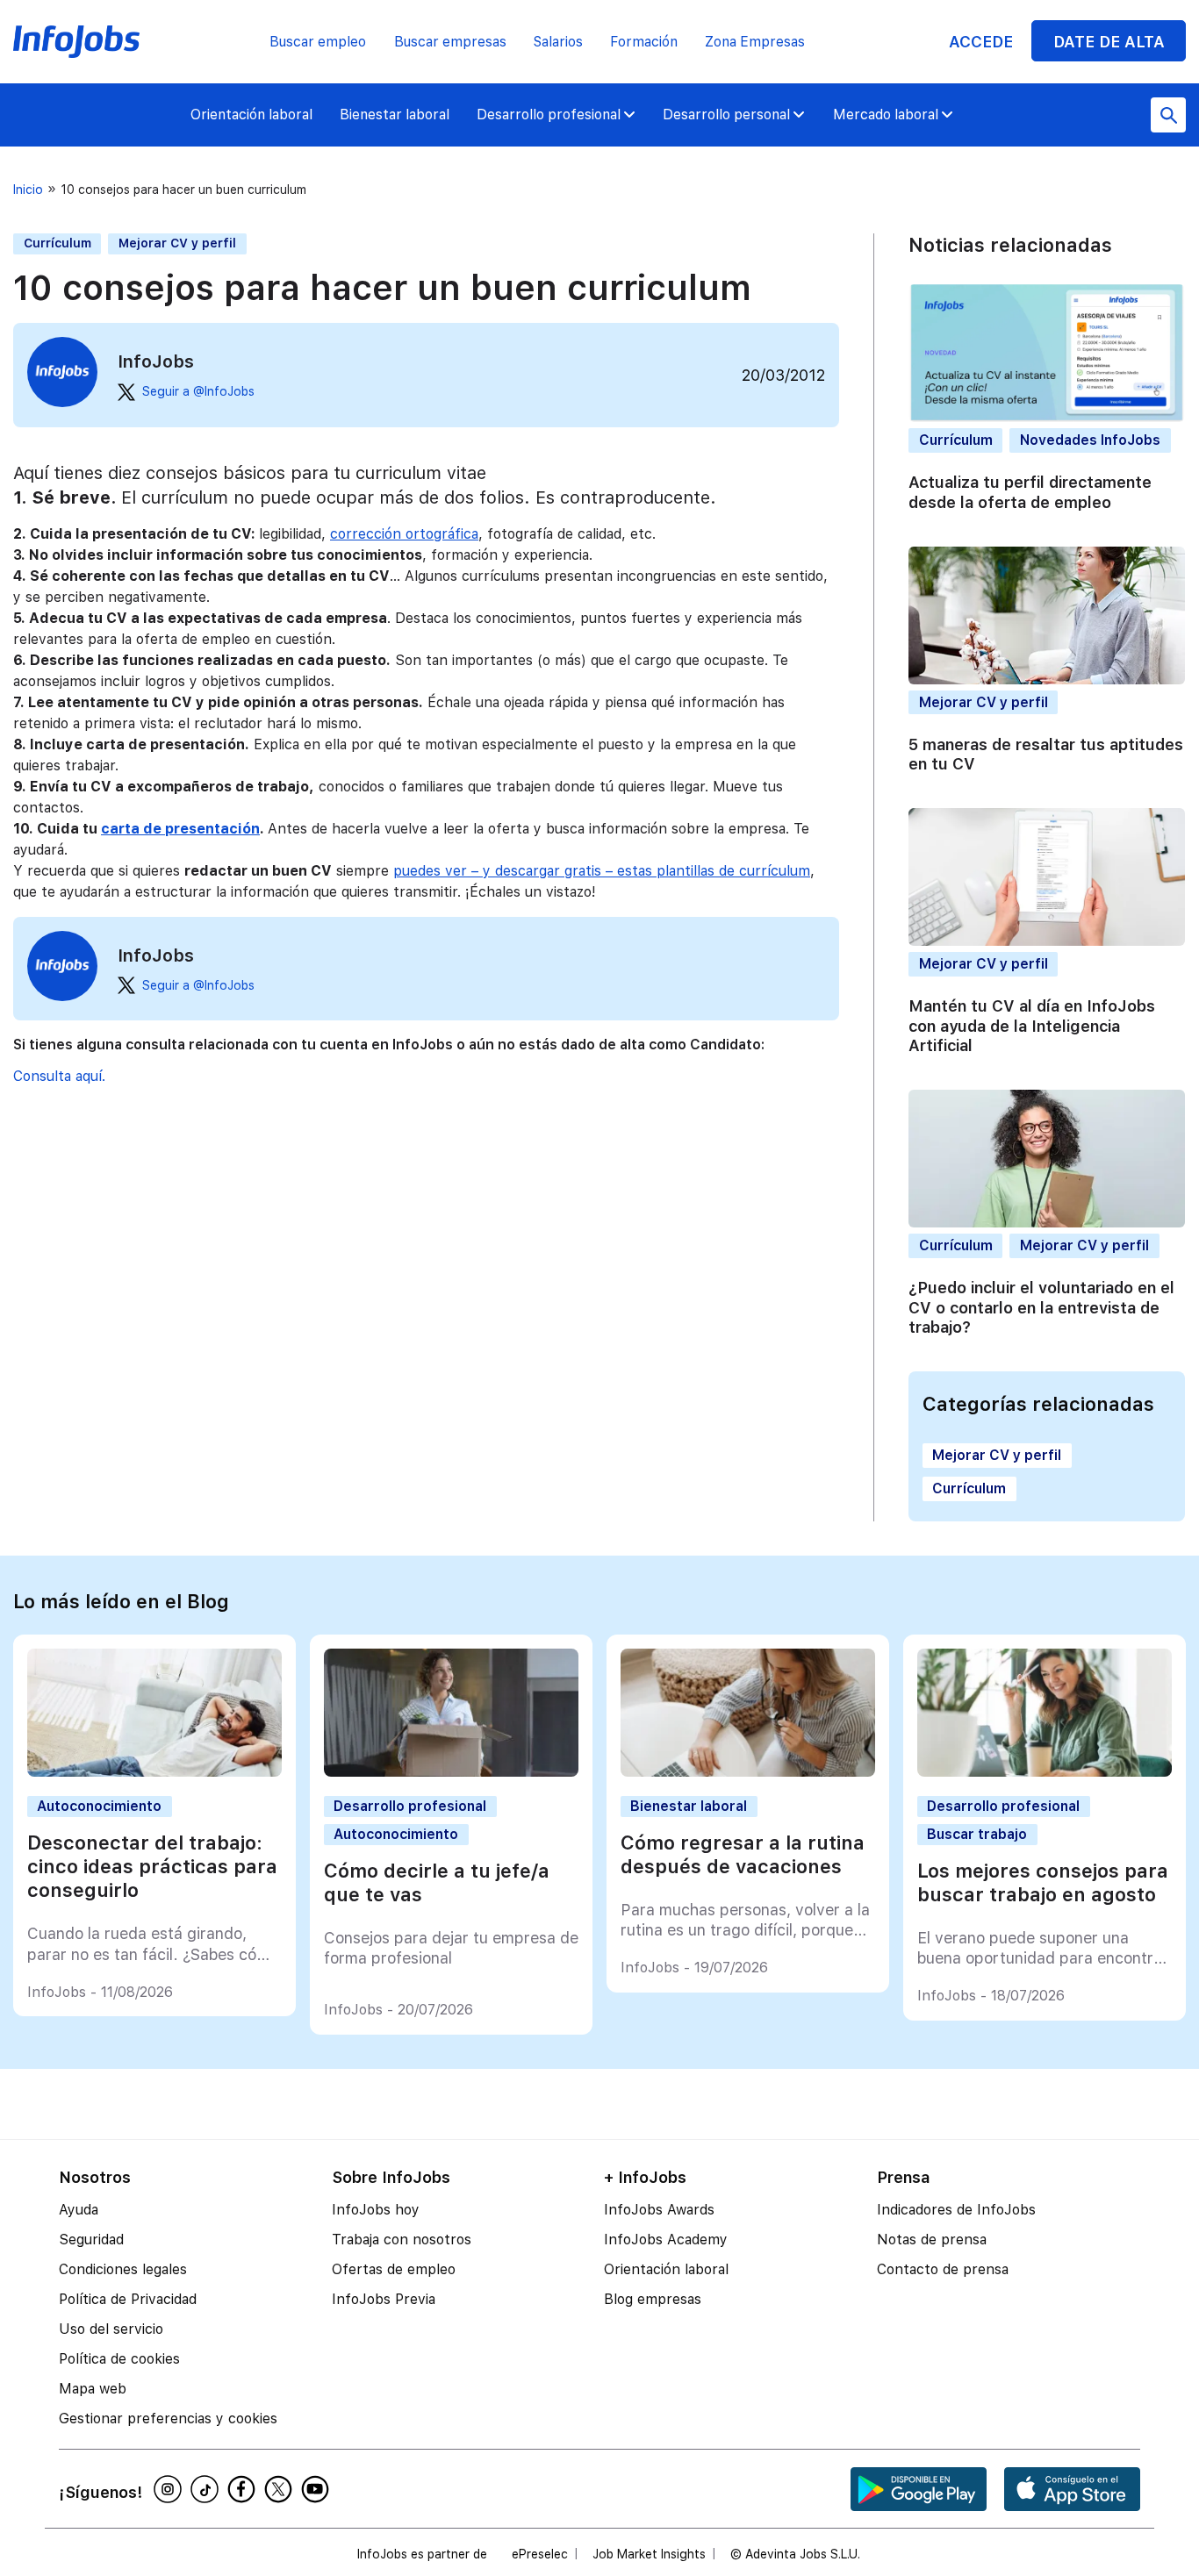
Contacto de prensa (943, 2269)
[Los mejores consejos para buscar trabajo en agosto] (1045, 1772)
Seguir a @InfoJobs (198, 391)
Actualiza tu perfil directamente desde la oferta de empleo (1030, 492)
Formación (644, 42)
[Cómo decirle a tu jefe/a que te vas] (452, 1772)
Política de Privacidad (128, 2299)
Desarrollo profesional (549, 114)
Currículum (57, 243)
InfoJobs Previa (384, 2299)
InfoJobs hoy (376, 2210)
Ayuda (79, 2210)
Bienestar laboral (395, 114)
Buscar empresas (450, 42)
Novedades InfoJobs (1090, 440)
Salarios (558, 42)
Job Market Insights (649, 2554)
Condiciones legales (123, 2269)
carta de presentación (180, 829)
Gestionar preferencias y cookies (168, 2419)
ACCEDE (981, 42)
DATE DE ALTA (1109, 42)
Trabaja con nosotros (402, 2240)
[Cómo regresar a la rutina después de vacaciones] (748, 1772)
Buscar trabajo (977, 1834)
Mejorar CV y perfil (177, 243)
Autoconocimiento (99, 1806)
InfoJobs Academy (666, 2240)
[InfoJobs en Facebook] (244, 2489)
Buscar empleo (318, 42)
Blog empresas (653, 2299)
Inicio (28, 190)
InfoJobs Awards (659, 2210)
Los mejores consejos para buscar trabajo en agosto (1043, 1882)
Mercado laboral (886, 114)
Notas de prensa (932, 2240)
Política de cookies (119, 2359)
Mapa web (93, 2389)
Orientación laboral (251, 114)
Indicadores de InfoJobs (956, 2210)
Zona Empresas (755, 42)
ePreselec (540, 2554)
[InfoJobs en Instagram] (170, 2489)
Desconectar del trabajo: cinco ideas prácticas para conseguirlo (152, 1867)
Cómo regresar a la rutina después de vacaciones (743, 1854)
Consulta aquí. (59, 1076)
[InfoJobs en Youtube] (318, 2489)
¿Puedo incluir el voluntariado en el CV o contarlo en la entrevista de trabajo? (1041, 1307)
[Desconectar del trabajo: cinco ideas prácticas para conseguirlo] (155, 1772)
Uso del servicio (111, 2329)
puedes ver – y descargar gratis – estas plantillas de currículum (602, 871)
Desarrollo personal (726, 114)
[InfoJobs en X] (281, 2489)
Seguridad (91, 2240)
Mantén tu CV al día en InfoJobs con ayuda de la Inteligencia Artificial (1032, 1026)
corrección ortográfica (404, 534)
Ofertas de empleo (394, 2269)
